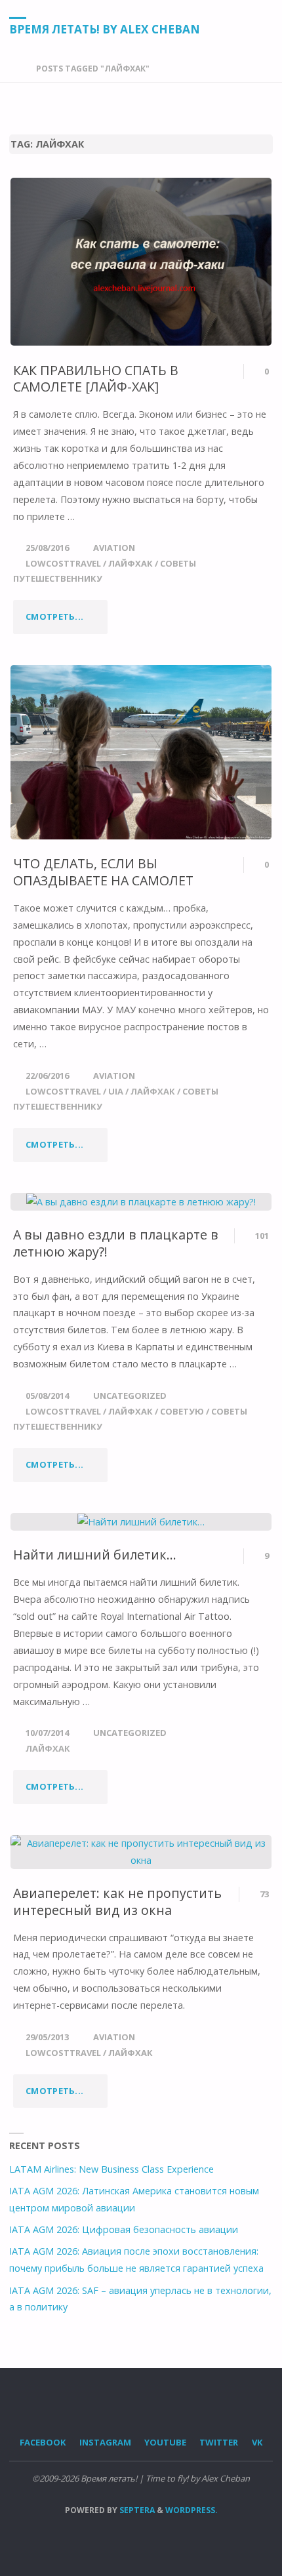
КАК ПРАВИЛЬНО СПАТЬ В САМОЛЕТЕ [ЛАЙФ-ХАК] (96, 379)
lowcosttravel (63, 563)
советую (182, 1411)
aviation (114, 548)
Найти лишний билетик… (95, 1555)
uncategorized (130, 1396)
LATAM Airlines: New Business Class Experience (111, 2169)
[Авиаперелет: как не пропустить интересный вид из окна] (141, 1852)
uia (116, 1091)
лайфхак (131, 563)
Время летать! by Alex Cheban (105, 29)
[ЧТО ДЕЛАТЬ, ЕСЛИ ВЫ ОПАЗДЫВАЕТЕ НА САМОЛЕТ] (141, 752)
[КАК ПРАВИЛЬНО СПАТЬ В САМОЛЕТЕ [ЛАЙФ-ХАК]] (141, 262)
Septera (136, 2510)
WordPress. (191, 2510)
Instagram (105, 2442)
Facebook (43, 2442)
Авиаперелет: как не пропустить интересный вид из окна (117, 1902)
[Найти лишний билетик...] (141, 1522)
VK (257, 2442)
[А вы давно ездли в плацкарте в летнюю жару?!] (141, 1202)
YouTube (165, 2442)
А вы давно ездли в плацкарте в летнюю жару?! (116, 1243)
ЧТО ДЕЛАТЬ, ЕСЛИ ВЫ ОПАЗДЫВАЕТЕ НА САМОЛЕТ (103, 872)
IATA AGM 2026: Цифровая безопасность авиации (124, 2229)
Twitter (219, 2442)
